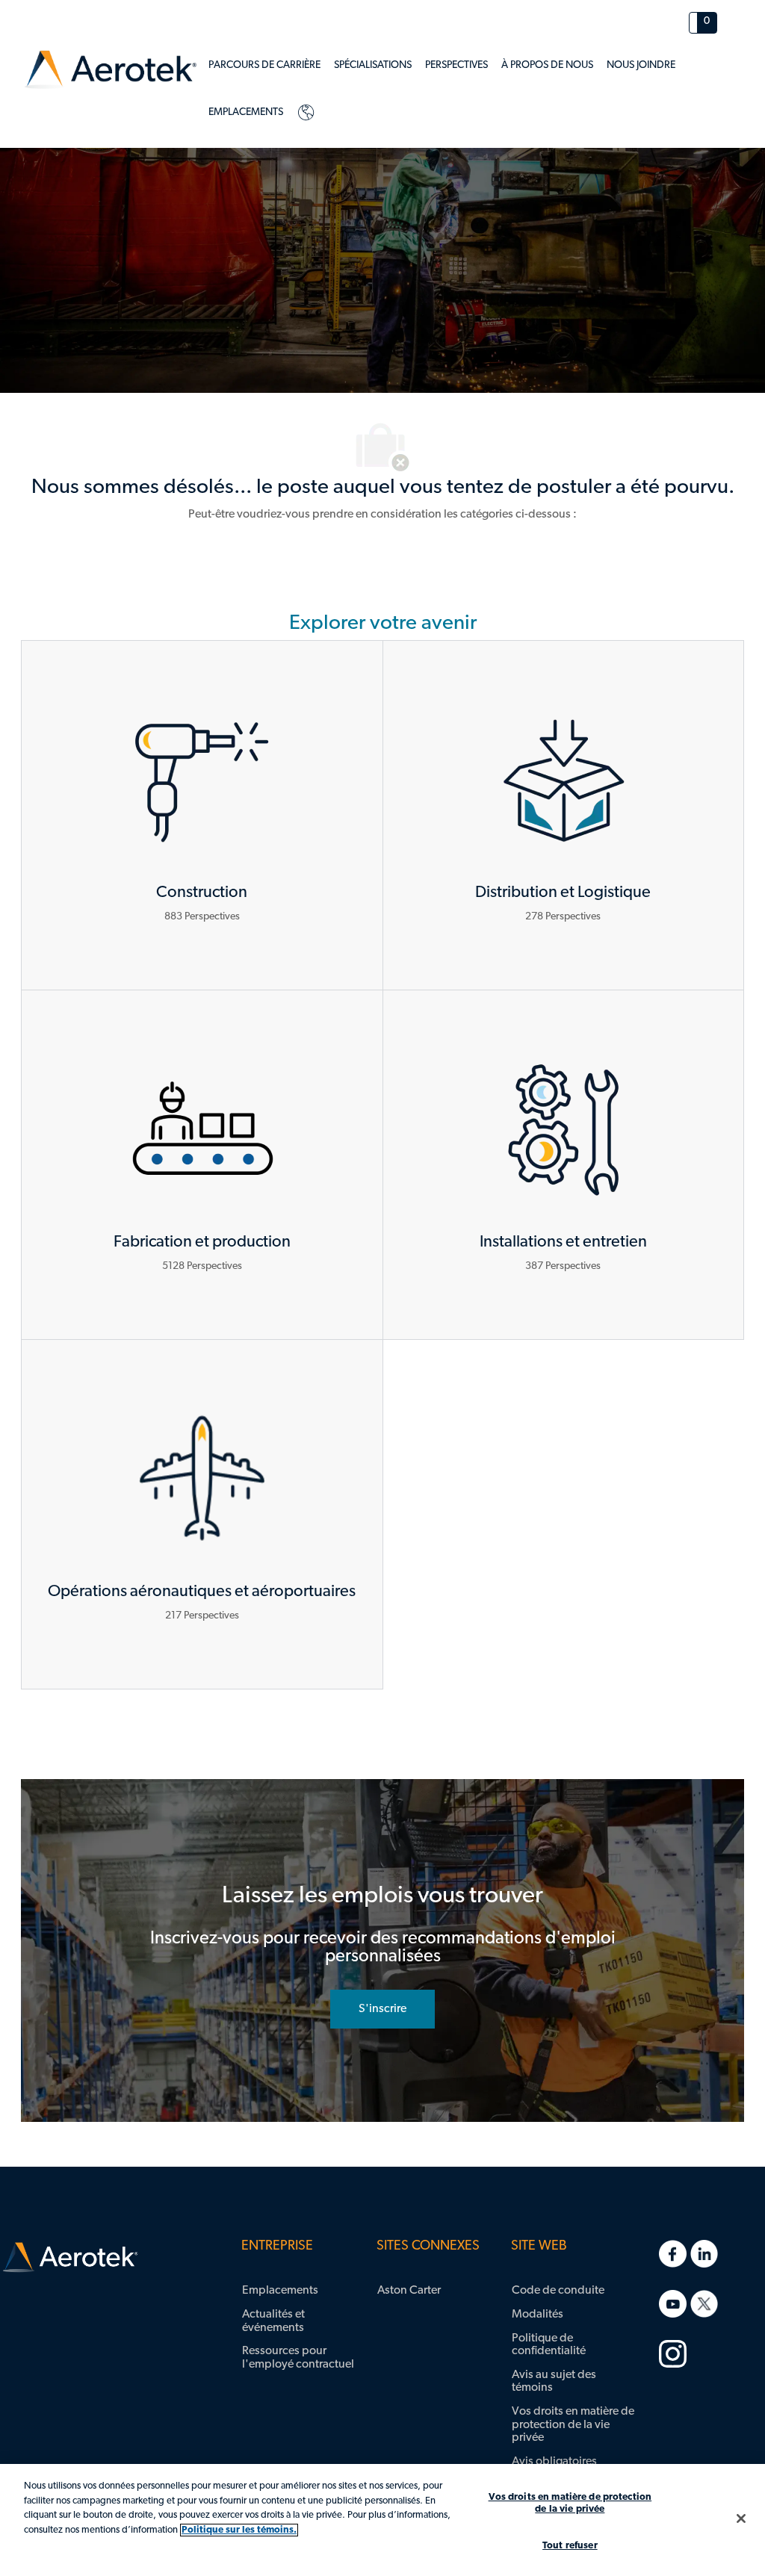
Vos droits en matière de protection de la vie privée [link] (573, 2425)
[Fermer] (741, 2518)
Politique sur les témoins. (239, 2530)
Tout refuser (570, 2546)
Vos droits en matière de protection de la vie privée (570, 2503)
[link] (111, 70)
